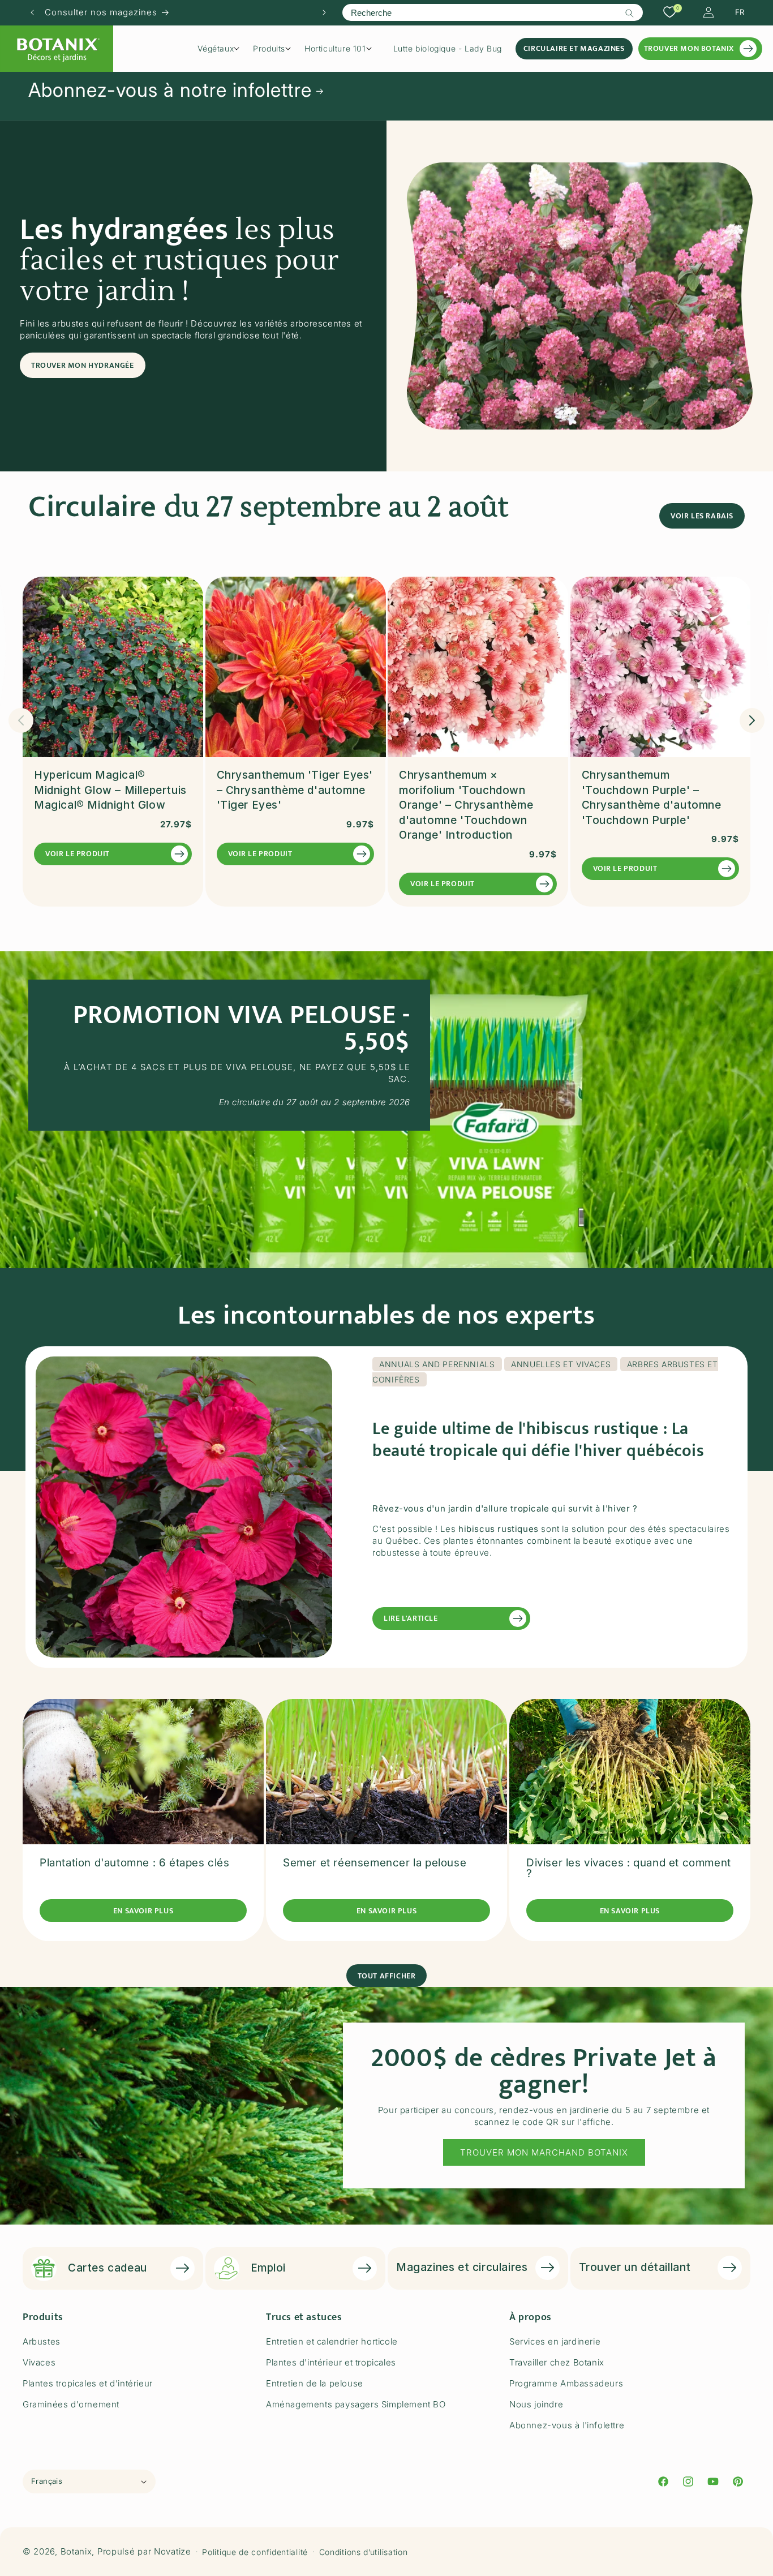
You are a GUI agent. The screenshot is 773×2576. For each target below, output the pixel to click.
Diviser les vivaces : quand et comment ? (629, 1869)
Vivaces (39, 2362)
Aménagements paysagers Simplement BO (356, 2404)
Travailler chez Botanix (557, 2362)
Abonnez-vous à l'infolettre (567, 2425)
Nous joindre (536, 2404)
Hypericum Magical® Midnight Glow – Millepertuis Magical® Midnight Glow (110, 791)
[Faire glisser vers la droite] (752, 720)
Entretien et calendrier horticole (332, 2341)
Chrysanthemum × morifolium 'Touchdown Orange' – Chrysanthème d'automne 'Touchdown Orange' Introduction (466, 806)
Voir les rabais (702, 516)
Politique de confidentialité (255, 2552)
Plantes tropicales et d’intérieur (88, 2383)
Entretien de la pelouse (315, 2383)
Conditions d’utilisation (364, 2552)
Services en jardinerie (555, 2341)
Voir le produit (78, 854)
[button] (222, 49)
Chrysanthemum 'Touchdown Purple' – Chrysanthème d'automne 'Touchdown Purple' (652, 798)
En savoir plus (143, 1911)
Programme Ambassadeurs (566, 2383)
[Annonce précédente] (32, 12)
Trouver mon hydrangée (83, 365)
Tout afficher (387, 1975)
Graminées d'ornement (71, 2404)
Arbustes (42, 2341)
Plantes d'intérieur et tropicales (331, 2362)
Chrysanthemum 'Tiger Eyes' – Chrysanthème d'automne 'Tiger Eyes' (295, 791)
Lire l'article (411, 1618)
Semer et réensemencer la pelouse (375, 1863)
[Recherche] (630, 13)
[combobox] (492, 12)
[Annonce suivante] (324, 12)
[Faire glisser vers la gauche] (21, 720)
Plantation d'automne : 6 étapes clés (135, 1863)
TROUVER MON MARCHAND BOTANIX (544, 2152)
